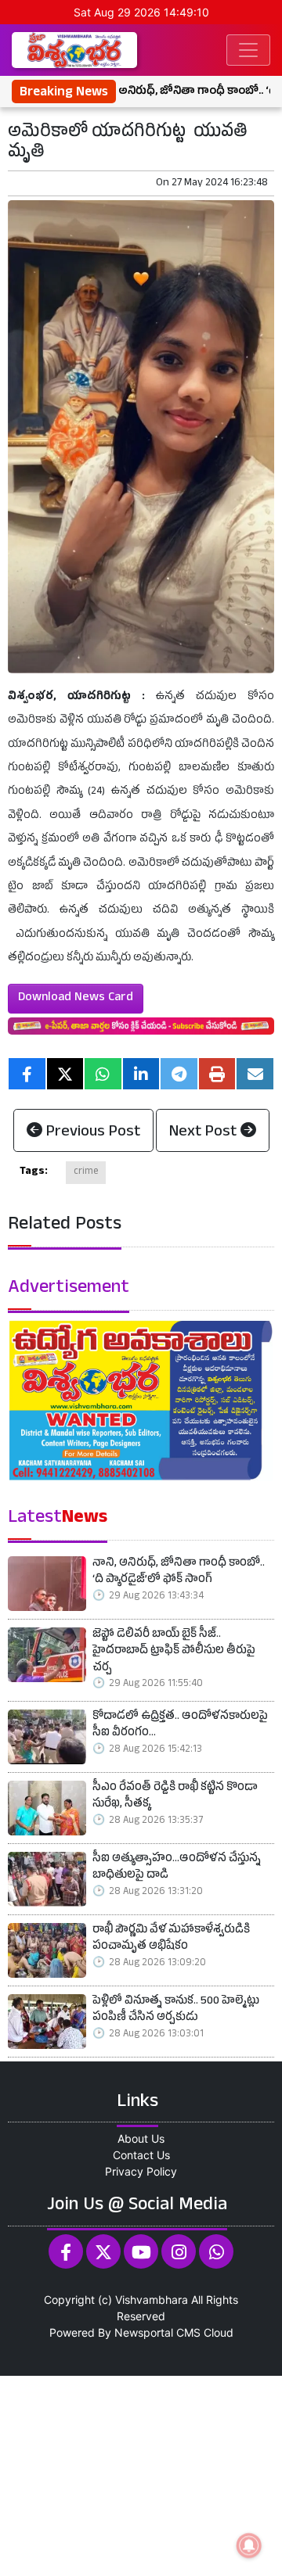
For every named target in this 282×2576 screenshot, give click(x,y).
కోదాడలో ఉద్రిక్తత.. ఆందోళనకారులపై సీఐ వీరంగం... (180, 1726)
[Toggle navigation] (248, 50)
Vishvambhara (152, 2300)
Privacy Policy (141, 2171)
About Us (141, 2138)
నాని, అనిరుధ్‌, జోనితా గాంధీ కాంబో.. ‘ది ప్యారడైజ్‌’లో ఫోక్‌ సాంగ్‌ (179, 1573)
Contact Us (141, 2155)
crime (86, 1172)
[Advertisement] (141, 2474)
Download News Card (76, 999)
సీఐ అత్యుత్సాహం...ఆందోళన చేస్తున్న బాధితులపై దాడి (177, 1869)
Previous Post (91, 1133)
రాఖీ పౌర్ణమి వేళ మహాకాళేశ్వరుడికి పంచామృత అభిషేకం (171, 1940)
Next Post (205, 1133)
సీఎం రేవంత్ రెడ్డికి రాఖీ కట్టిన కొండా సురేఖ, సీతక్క (175, 1797)
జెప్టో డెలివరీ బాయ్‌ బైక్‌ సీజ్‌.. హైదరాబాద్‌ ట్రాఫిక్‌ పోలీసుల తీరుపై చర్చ (174, 1652)
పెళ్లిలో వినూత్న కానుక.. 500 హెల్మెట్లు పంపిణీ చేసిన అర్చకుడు (176, 2011)
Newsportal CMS (157, 2332)
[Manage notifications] (249, 2546)
